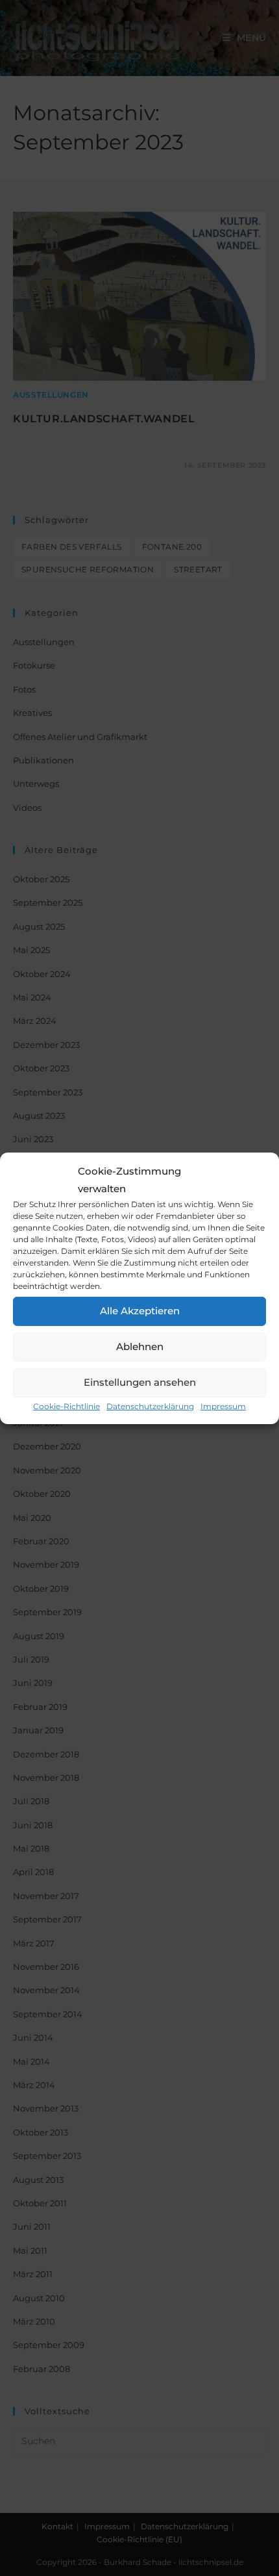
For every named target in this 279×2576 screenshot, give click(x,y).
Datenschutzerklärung (150, 1406)
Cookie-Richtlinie (67, 1406)
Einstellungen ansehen (140, 1382)
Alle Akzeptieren (140, 1311)
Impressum (223, 1406)
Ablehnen (140, 1346)
